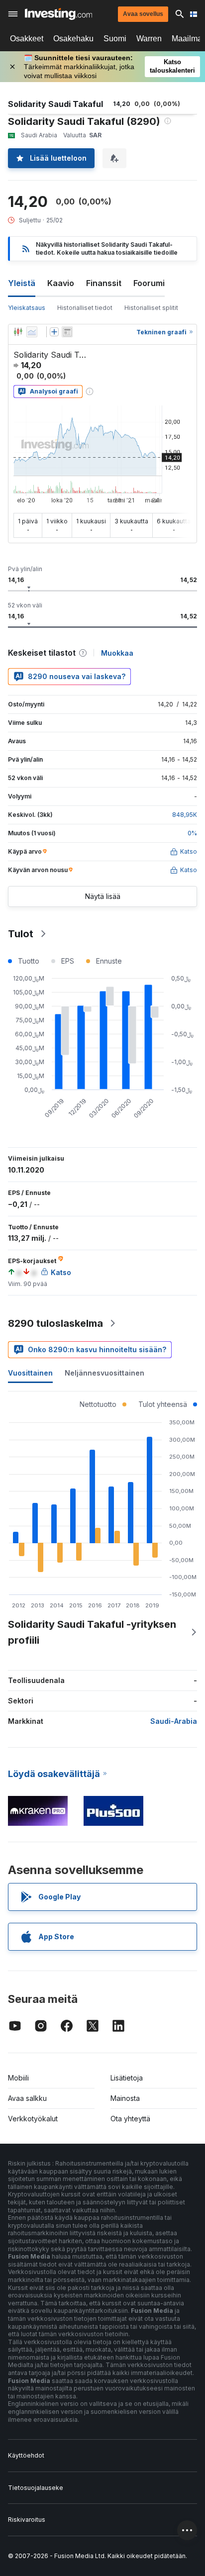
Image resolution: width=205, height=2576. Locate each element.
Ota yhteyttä (130, 2119)
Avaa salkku (27, 2098)
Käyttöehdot (26, 2455)
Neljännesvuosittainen (104, 1373)
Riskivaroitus (27, 2520)
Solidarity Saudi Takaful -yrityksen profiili (92, 1632)
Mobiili (18, 2078)
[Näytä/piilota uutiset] (67, 332)
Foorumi (149, 283)
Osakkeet (27, 39)
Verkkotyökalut (33, 2119)
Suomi (115, 39)
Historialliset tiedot (85, 308)
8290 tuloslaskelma (55, 1323)
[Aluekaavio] (32, 332)
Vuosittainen (30, 1373)
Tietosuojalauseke (36, 2488)
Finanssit (104, 283)
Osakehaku (73, 39)
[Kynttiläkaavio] (18, 332)
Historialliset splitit (151, 308)
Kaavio (61, 283)
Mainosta (125, 2098)
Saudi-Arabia (174, 1721)
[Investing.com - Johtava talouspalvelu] (58, 14)
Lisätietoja (127, 2078)
